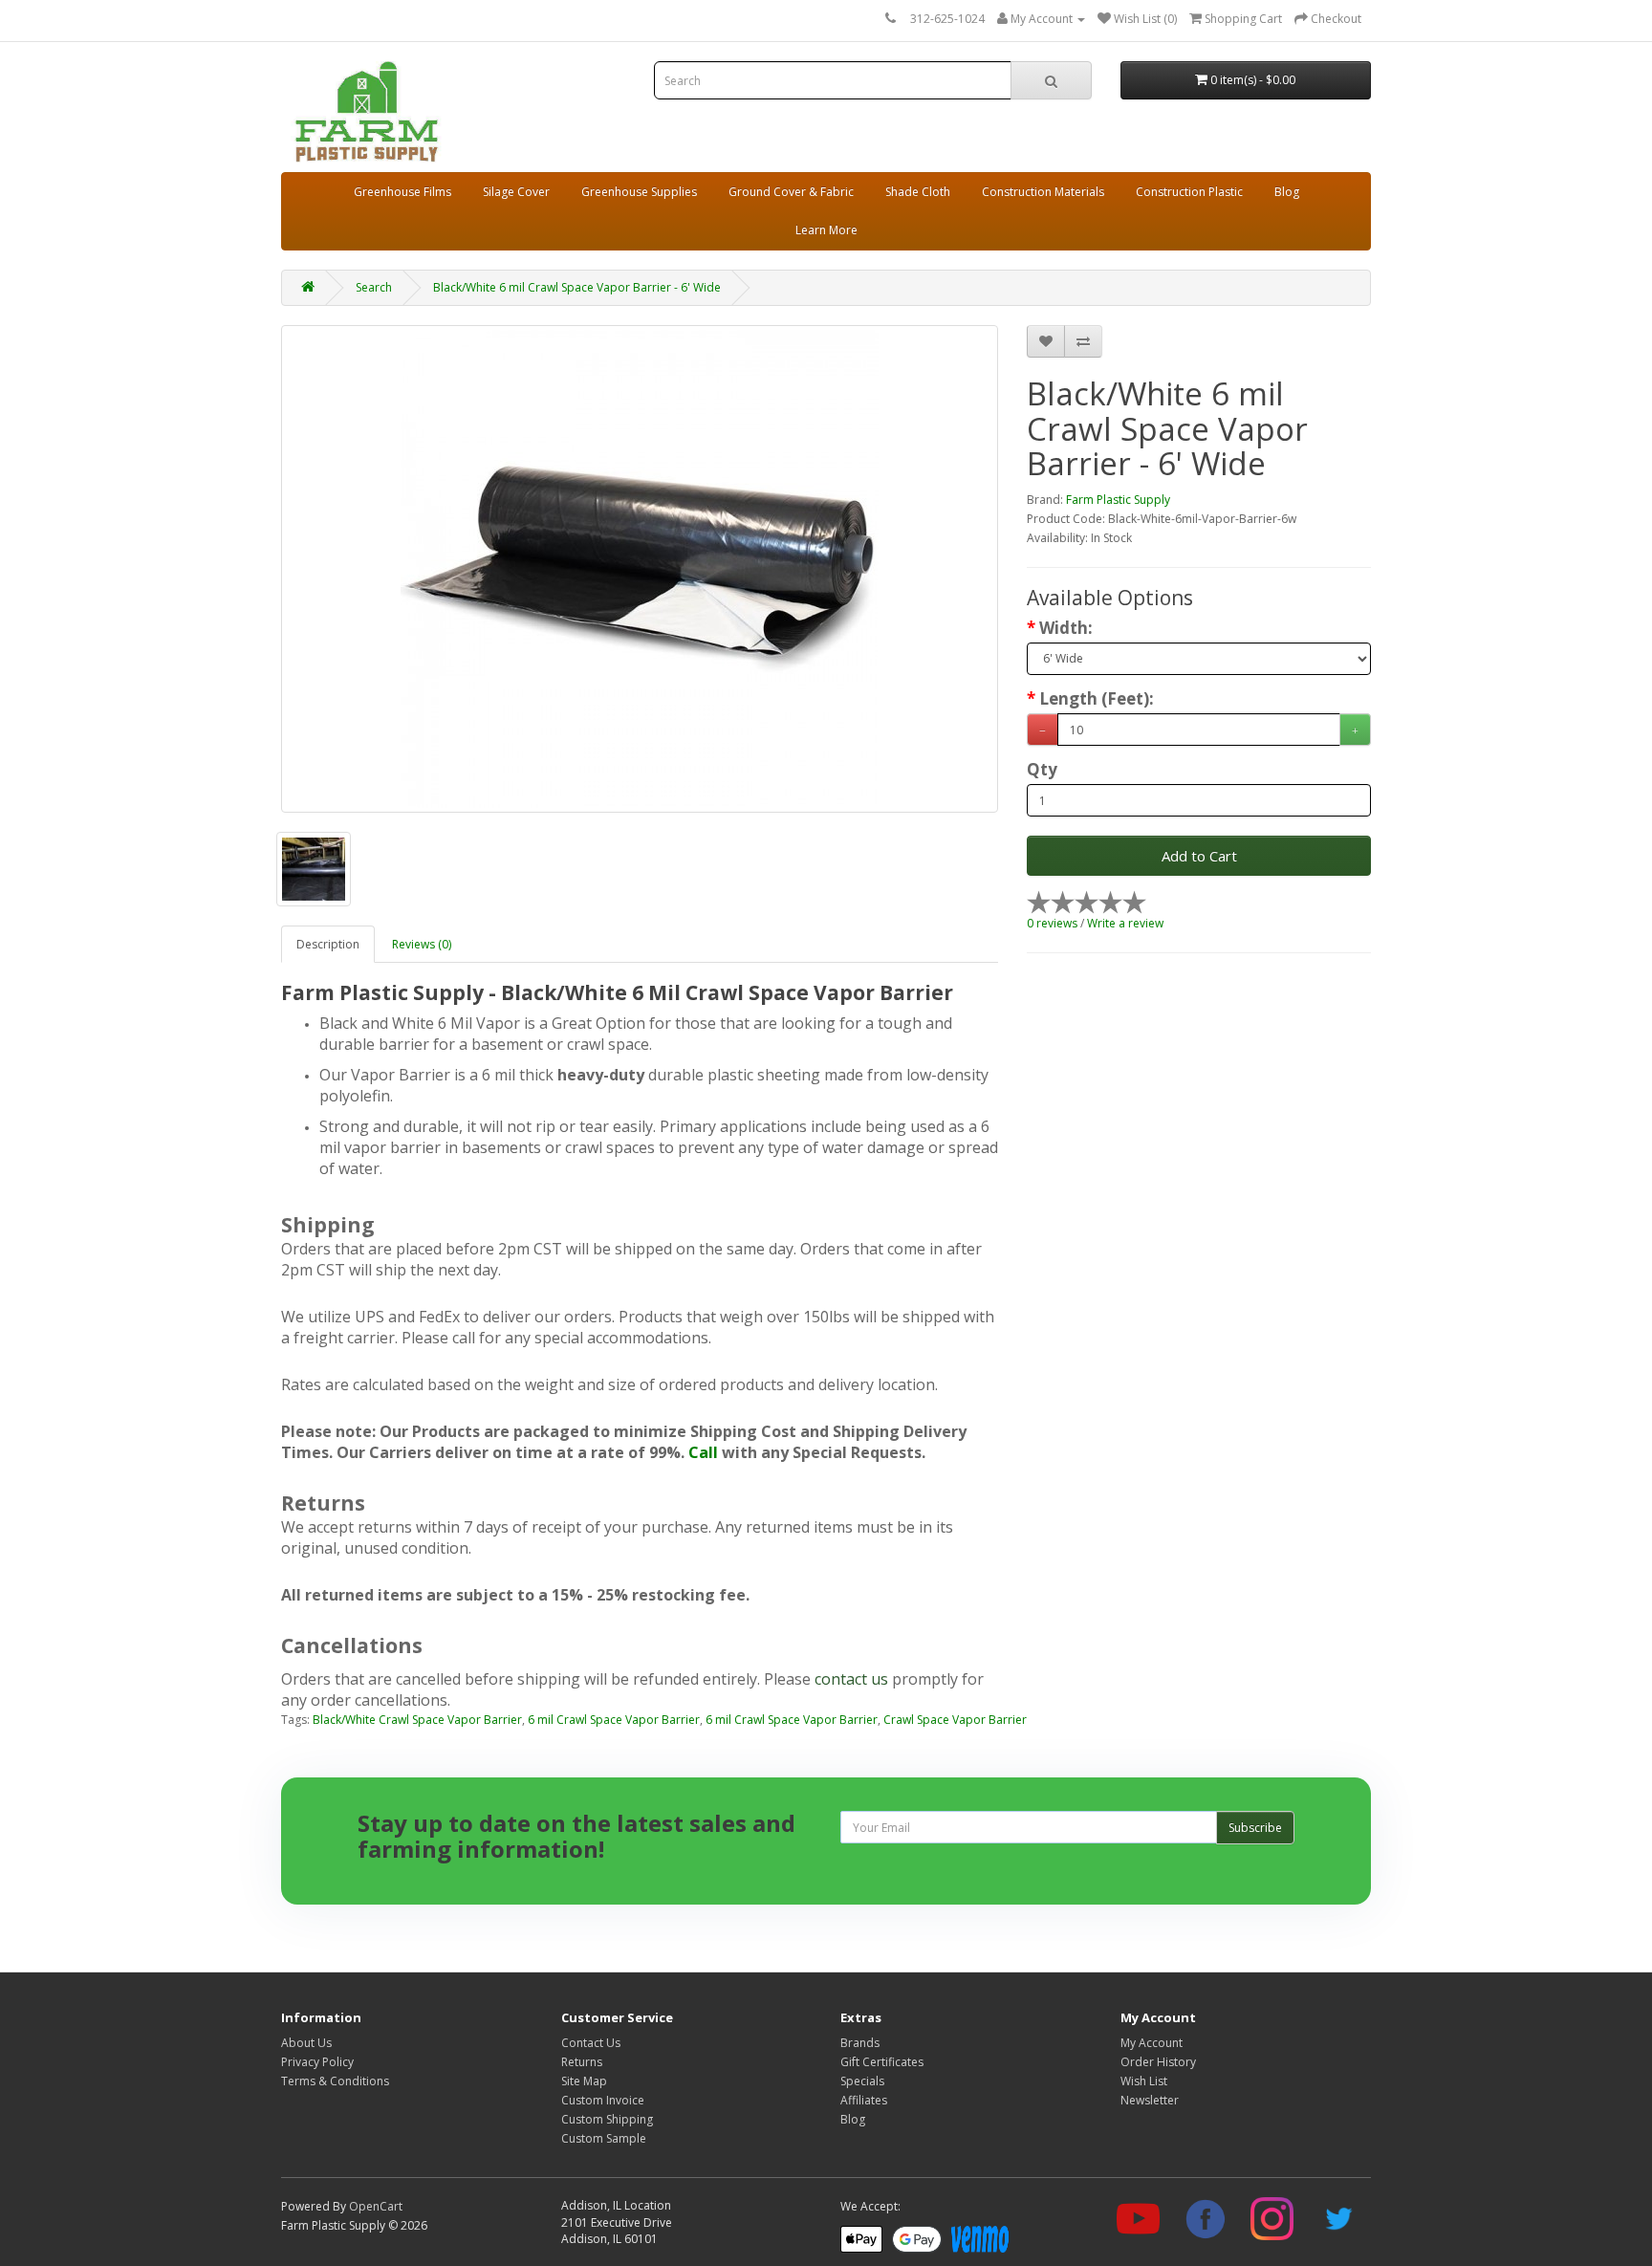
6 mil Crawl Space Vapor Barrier (614, 1720)
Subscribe (1255, 1828)
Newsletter (1150, 2100)
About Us (306, 2043)
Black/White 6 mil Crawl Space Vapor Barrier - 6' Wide (577, 287)
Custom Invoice (603, 2100)
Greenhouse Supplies (639, 192)
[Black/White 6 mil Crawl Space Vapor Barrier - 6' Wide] (640, 569)
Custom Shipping (607, 2119)
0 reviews (1052, 923)
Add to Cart (1199, 856)
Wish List (1144, 2081)
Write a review (1125, 923)
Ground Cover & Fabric (791, 192)
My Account (1152, 2043)
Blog (1287, 192)
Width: (1066, 628)
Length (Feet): (1097, 699)
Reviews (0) (422, 944)
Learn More (826, 230)
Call (703, 1452)
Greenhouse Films (402, 192)
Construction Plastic (1189, 192)
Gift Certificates (882, 2062)
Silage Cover (516, 192)
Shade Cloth (918, 192)
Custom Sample (604, 2138)
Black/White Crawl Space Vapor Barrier (417, 1720)
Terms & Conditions (335, 2081)
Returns (582, 2062)
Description (328, 944)
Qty (1042, 770)
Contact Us (591, 2043)
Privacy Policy (317, 2062)
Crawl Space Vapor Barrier (955, 1720)
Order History (1158, 2062)
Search (374, 287)
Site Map (584, 2081)
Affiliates (864, 2100)
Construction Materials (1043, 192)
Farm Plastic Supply (1118, 500)
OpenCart (376, 2206)
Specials (862, 2081)
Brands (860, 2043)
